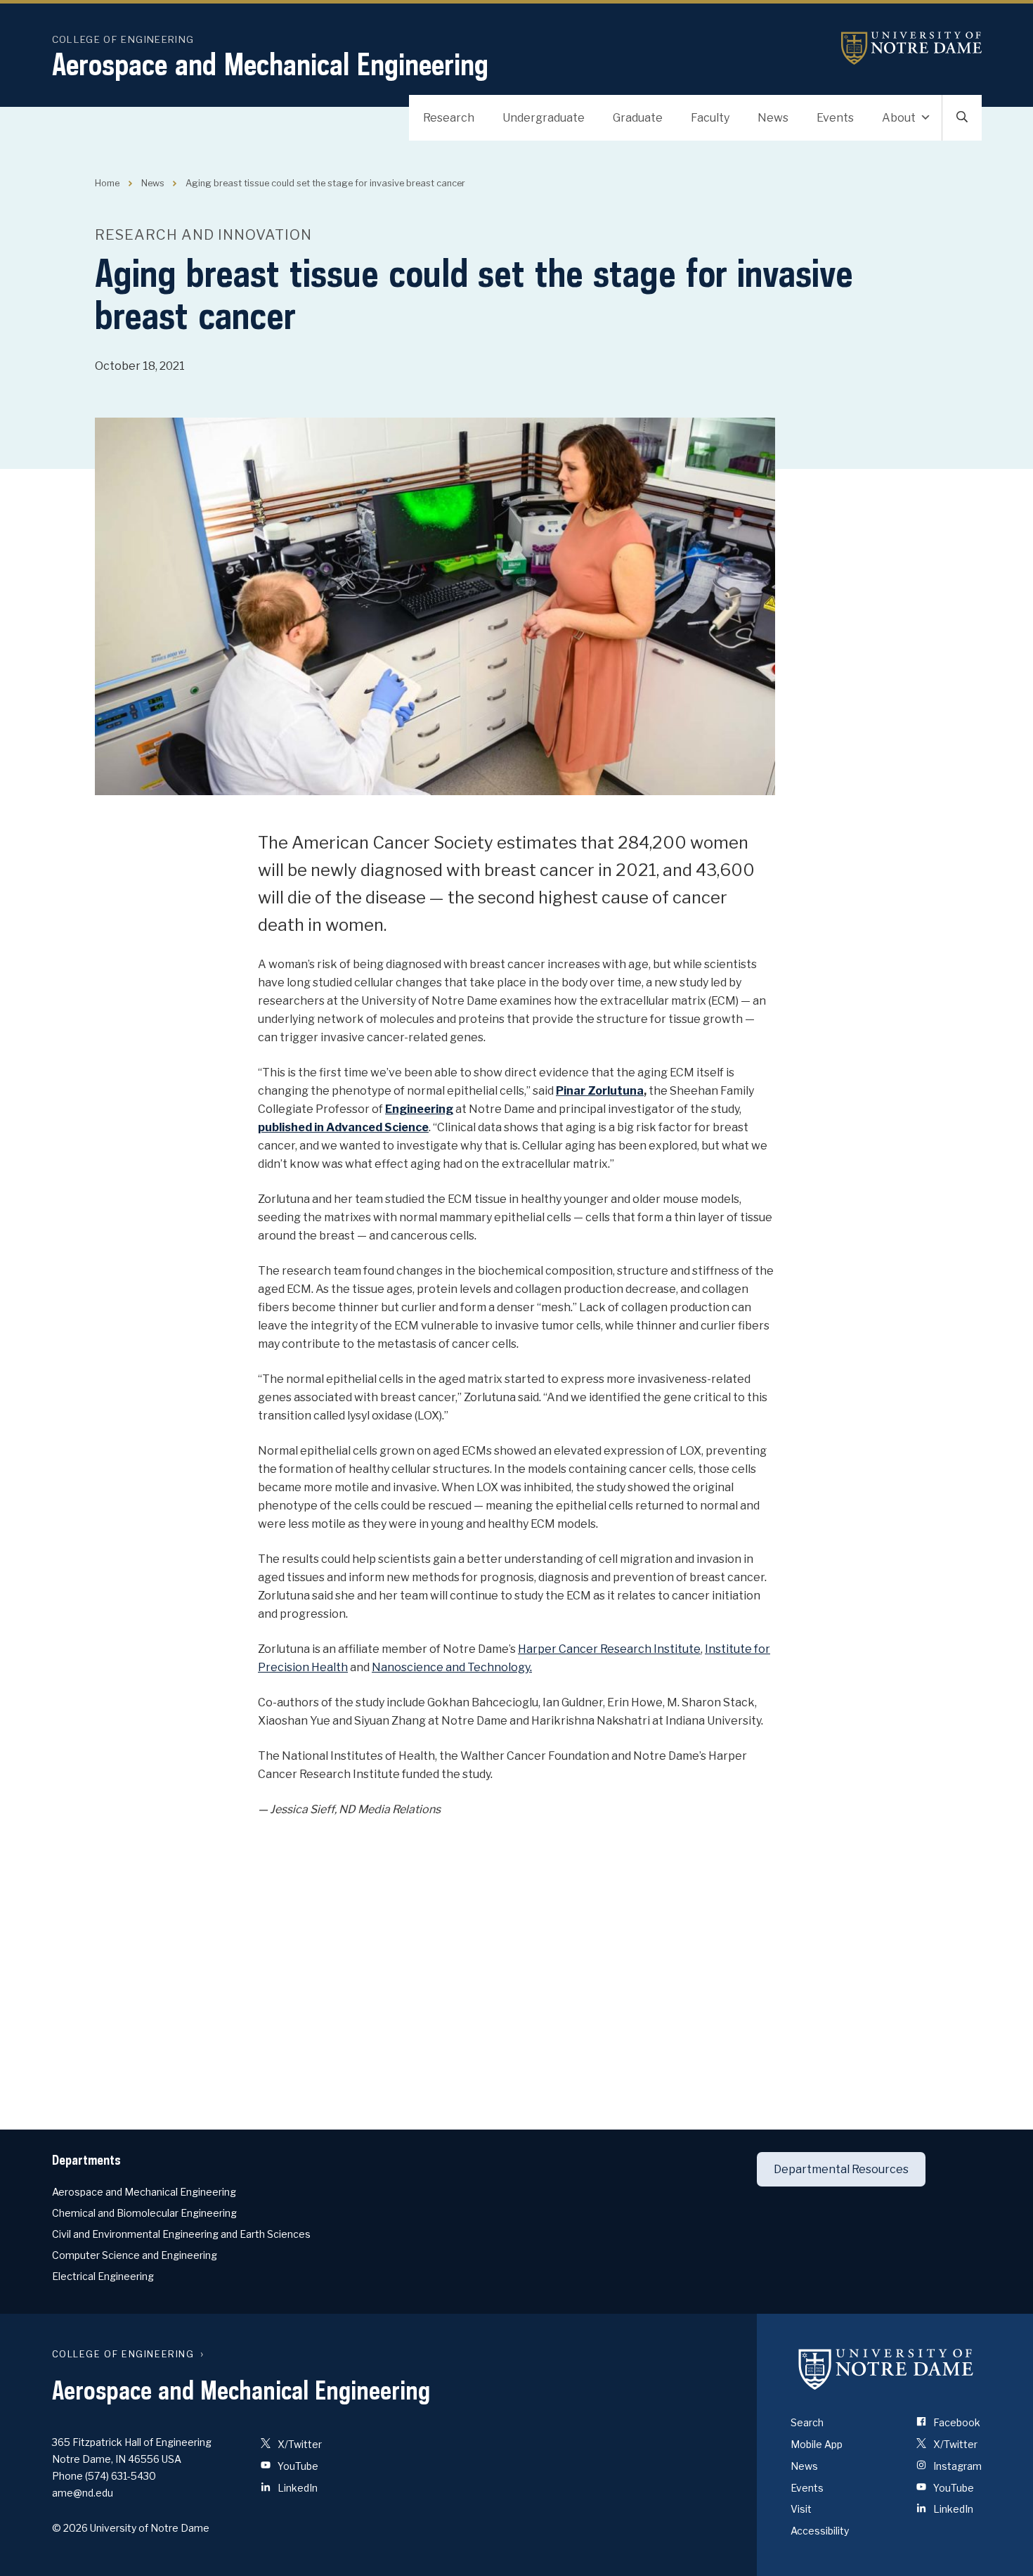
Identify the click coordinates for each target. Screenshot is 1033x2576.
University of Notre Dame (911, 48)
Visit (801, 2509)
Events (835, 118)
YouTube (297, 2466)
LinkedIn (297, 2488)
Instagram (956, 2466)
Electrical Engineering (103, 2276)
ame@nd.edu (83, 2493)
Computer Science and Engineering (135, 2255)
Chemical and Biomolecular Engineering (144, 2213)
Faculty (710, 118)
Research (449, 118)
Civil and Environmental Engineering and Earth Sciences (181, 2234)
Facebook (956, 2422)
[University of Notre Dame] (886, 2369)
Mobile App (817, 2444)
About (899, 118)
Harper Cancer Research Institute (609, 1649)
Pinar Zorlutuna (600, 1091)
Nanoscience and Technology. (452, 1667)
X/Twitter (299, 2444)
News (773, 118)
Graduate (638, 118)
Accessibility (820, 2531)
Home (107, 183)
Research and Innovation (203, 235)
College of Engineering (123, 39)
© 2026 (70, 2528)
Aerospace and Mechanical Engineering (270, 64)
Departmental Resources (841, 2169)
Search (807, 2422)
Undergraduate (544, 118)
